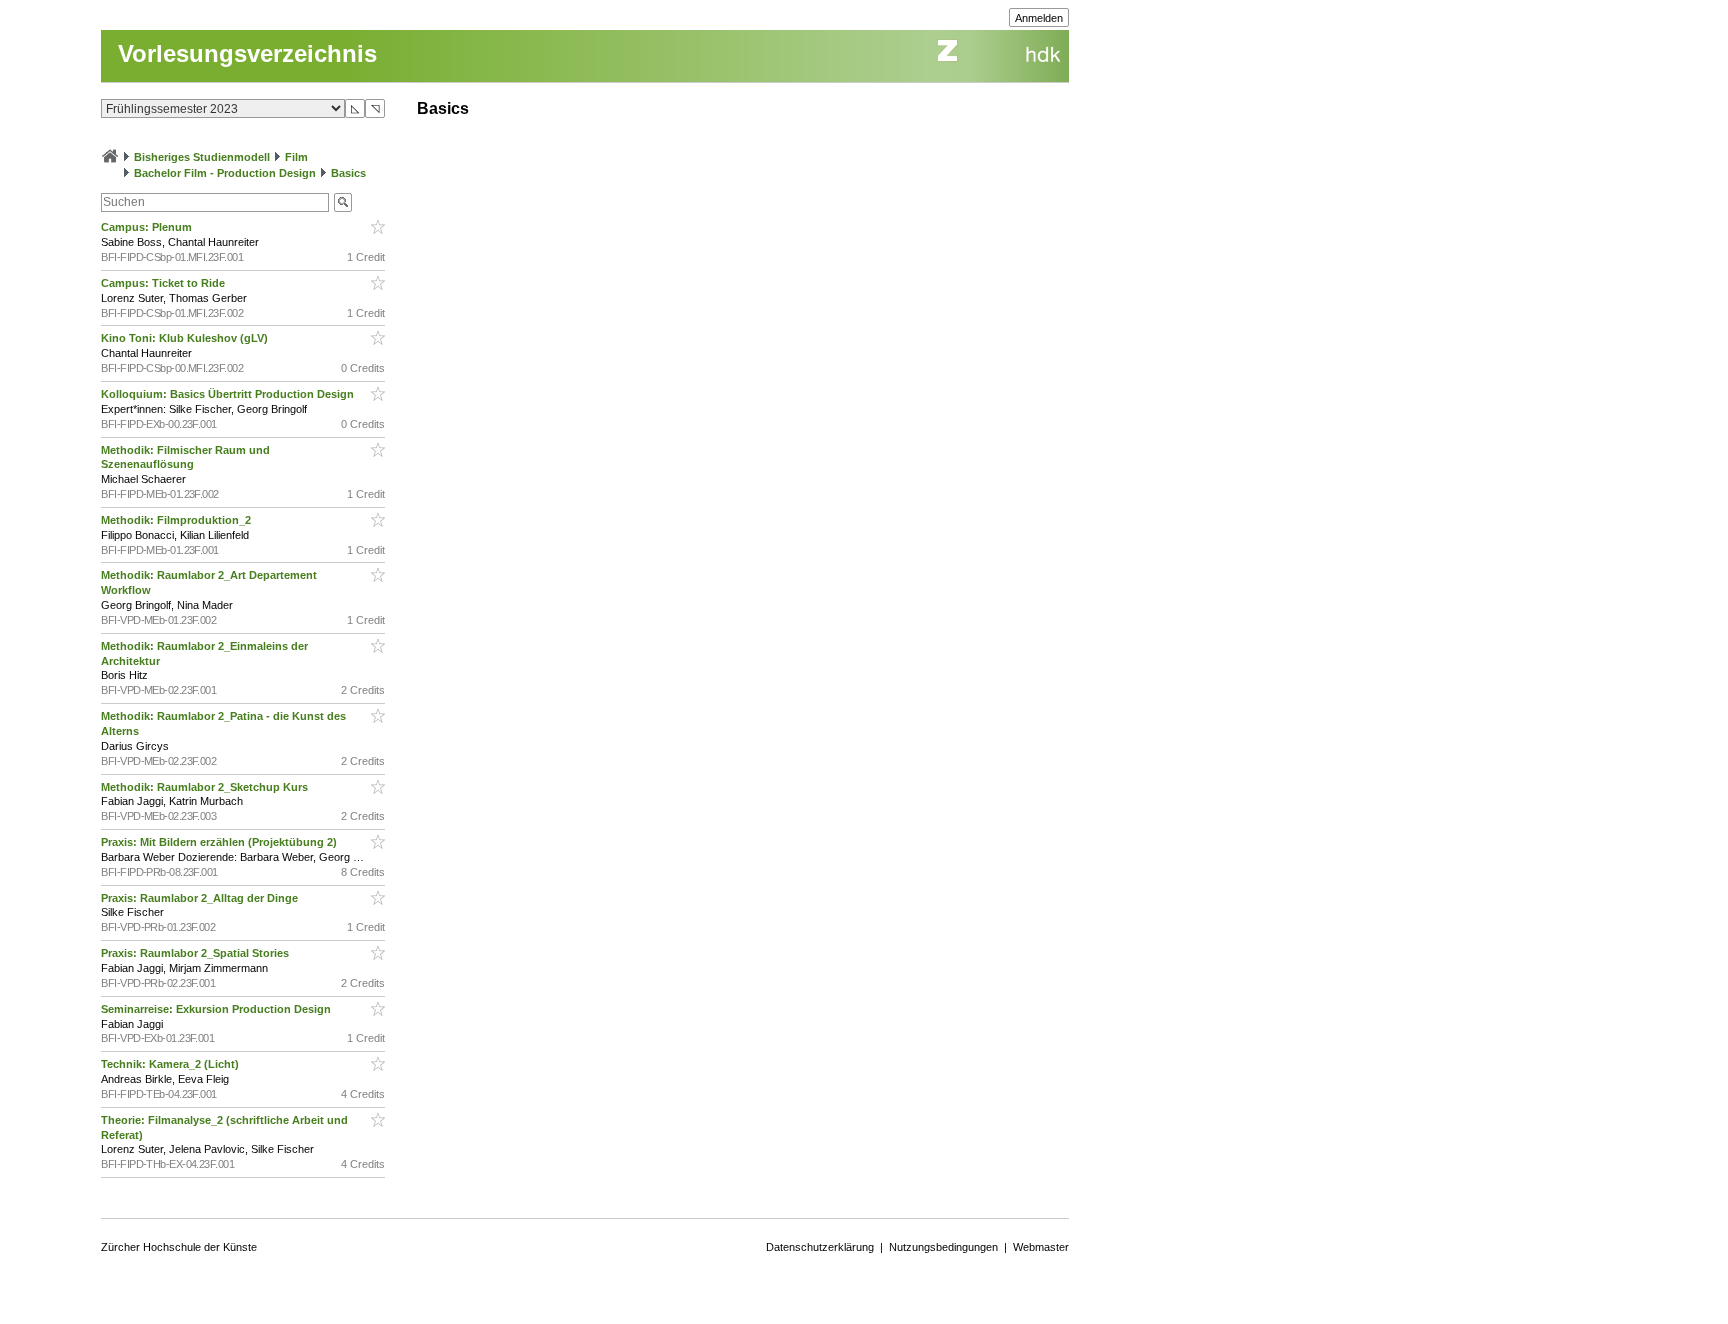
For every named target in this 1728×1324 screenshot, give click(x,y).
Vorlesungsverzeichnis (247, 53)
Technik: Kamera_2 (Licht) (171, 1064)
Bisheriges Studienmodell (202, 157)
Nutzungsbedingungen (943, 1247)
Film (296, 157)
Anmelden (1039, 18)
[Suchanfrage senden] (343, 202)
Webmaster (1041, 1247)
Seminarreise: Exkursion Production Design (217, 1009)
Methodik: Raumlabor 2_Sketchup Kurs (206, 787)
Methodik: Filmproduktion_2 (177, 520)
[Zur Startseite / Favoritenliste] (110, 157)
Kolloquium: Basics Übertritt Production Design (229, 394)
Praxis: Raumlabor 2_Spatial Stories (196, 953)
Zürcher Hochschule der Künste (179, 1247)
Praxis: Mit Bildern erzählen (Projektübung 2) (220, 842)
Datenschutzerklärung (820, 1247)
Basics (348, 173)
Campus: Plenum (148, 227)
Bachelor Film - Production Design (225, 173)
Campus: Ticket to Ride (164, 283)
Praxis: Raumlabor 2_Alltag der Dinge (201, 898)
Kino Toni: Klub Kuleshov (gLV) (186, 338)
